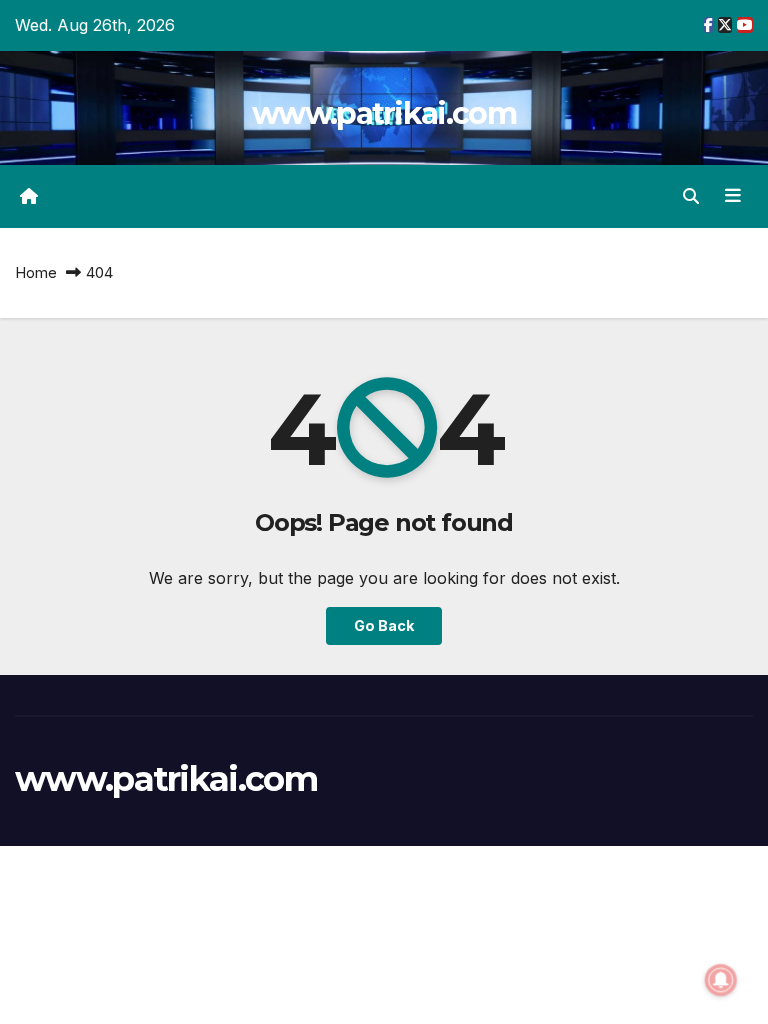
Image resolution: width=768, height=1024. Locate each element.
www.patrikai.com (384, 113)
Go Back (384, 625)
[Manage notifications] (721, 980)
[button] (691, 196)
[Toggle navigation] (733, 196)
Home (36, 272)
